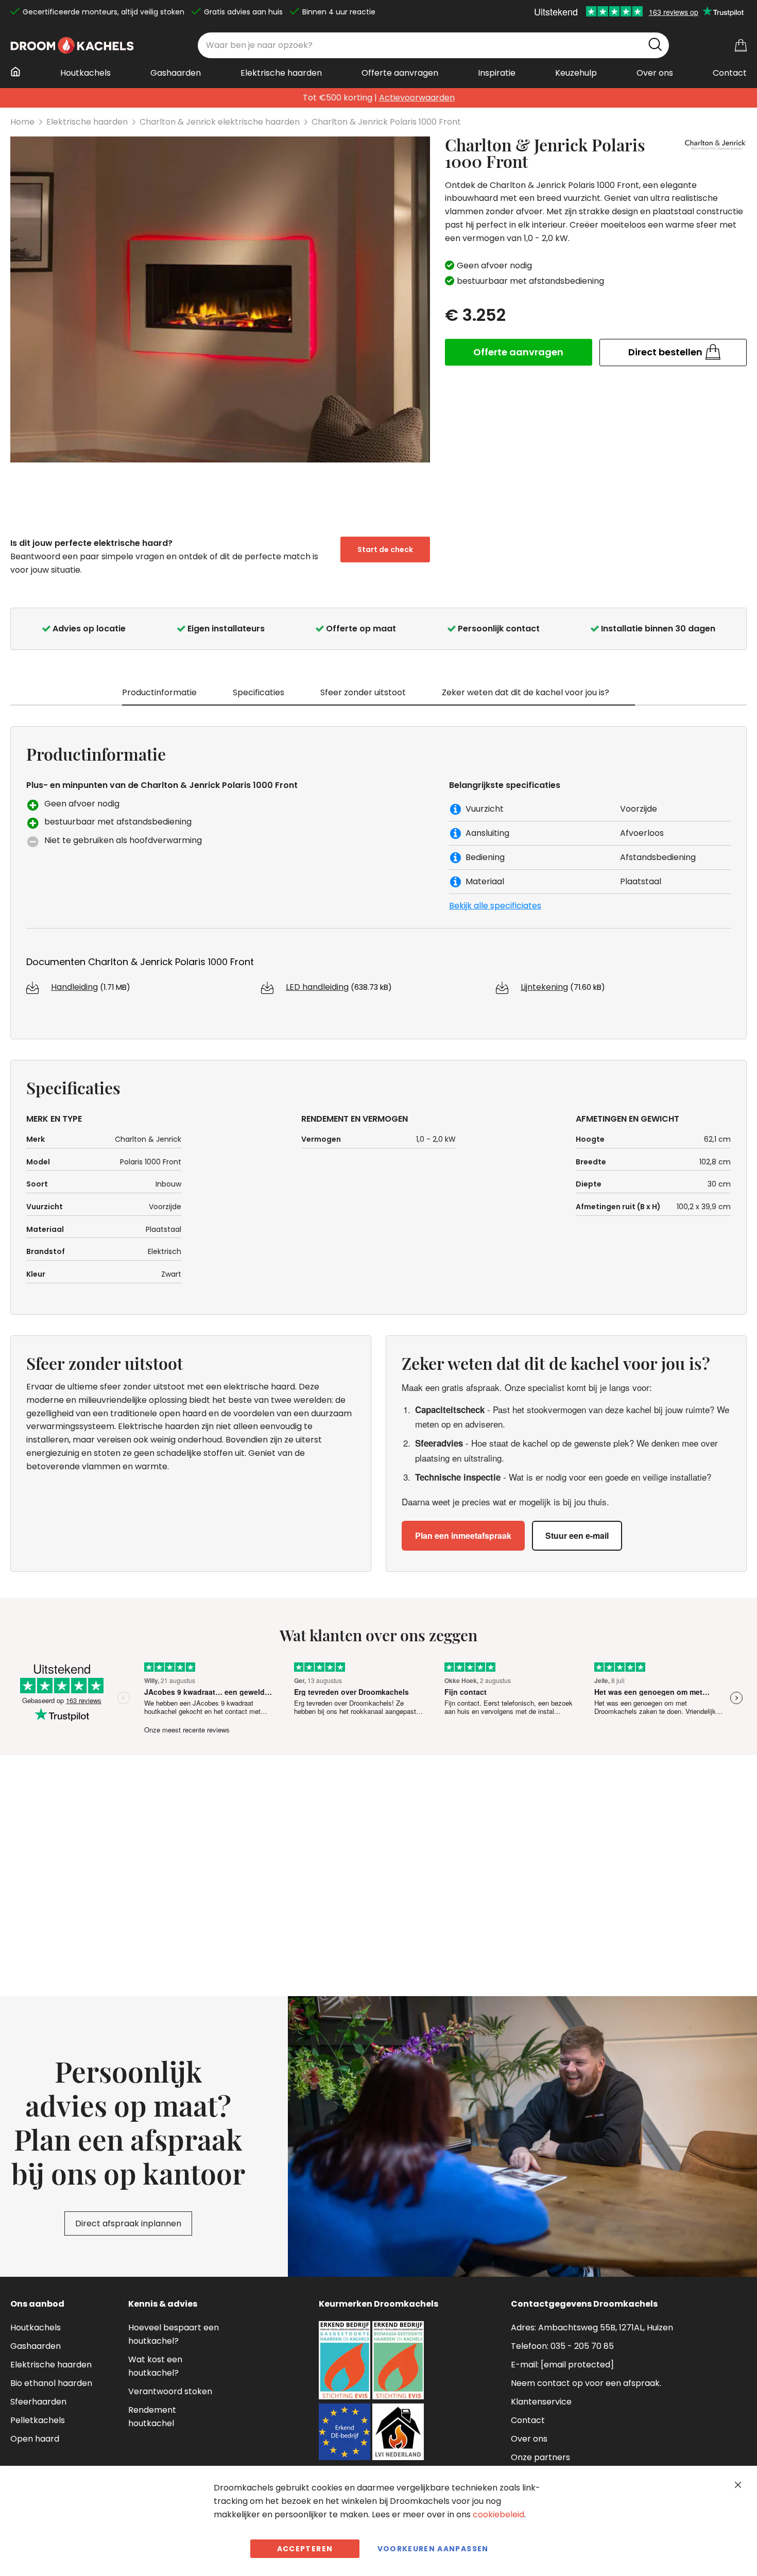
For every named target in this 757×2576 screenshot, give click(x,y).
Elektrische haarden (87, 122)
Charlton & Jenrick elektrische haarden (220, 122)
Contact (528, 2420)
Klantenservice (541, 2402)
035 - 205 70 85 (582, 2346)
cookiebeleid (498, 2514)
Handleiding (74, 987)
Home (22, 122)
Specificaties (259, 692)
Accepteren (305, 2549)
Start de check (385, 549)
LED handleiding (317, 987)
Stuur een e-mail (577, 1535)
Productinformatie (159, 692)
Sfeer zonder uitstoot (363, 692)
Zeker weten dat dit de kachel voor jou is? (526, 692)
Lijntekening (544, 987)
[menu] (378, 77)
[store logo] (72, 45)
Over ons (529, 2439)
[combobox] (433, 45)
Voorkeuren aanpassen (433, 2549)
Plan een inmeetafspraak (463, 1535)
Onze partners (540, 2457)
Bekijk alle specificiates (495, 906)
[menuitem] (19, 72)
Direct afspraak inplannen (128, 2223)
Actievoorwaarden (417, 98)
